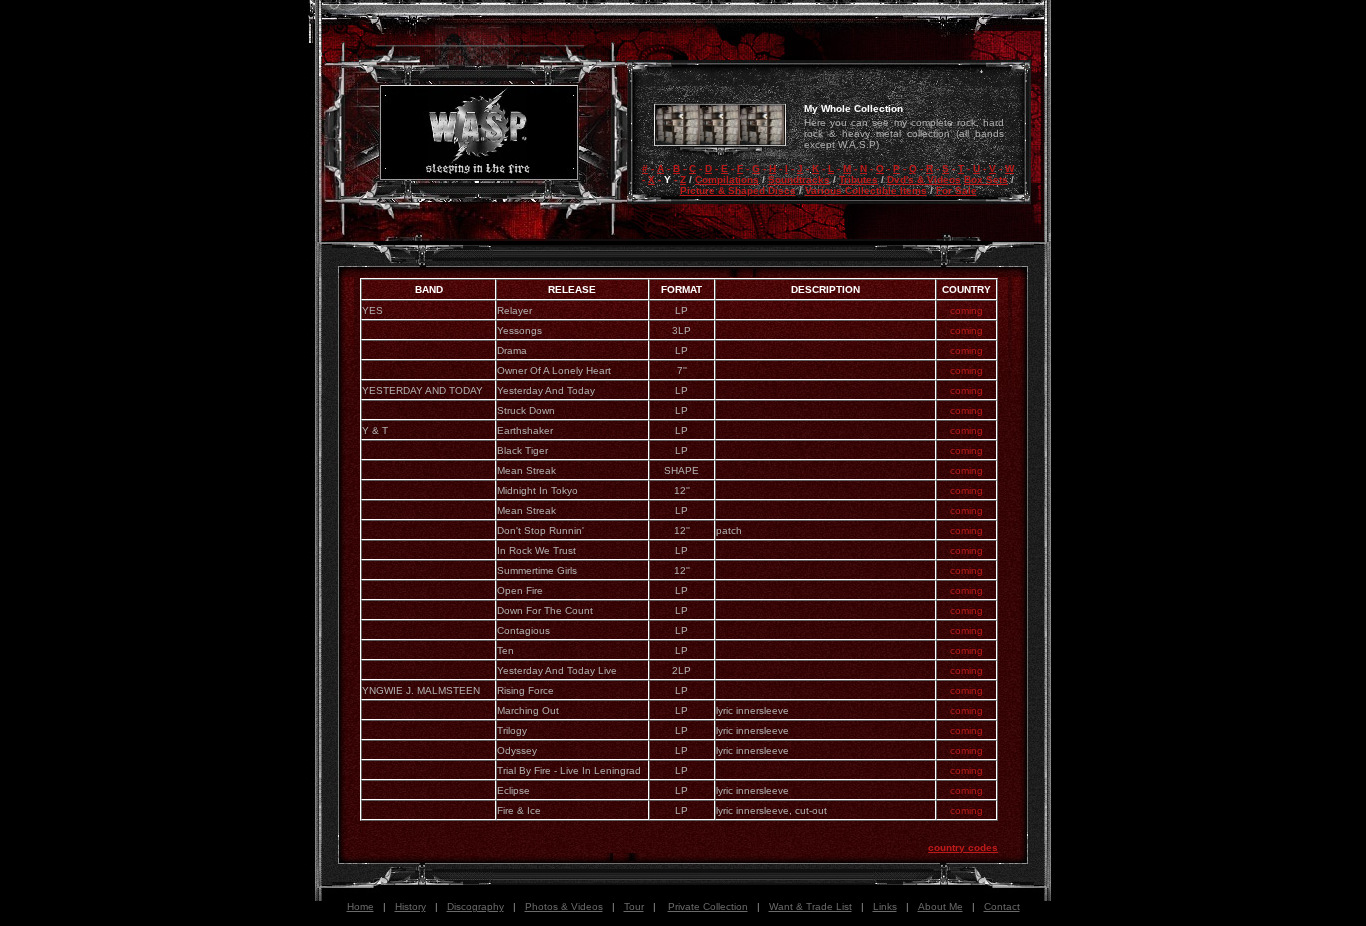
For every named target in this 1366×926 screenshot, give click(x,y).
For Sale (956, 190)
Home (360, 906)
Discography (475, 906)
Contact (1002, 906)
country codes (963, 847)
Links (885, 906)
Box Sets (986, 179)
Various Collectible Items (866, 190)
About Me (940, 906)
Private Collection (708, 906)
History (410, 906)
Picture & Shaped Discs (738, 190)
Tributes (858, 179)
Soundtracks (799, 179)
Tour (634, 906)
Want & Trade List (810, 906)
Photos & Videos (564, 906)
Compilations (727, 179)
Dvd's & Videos (924, 179)
